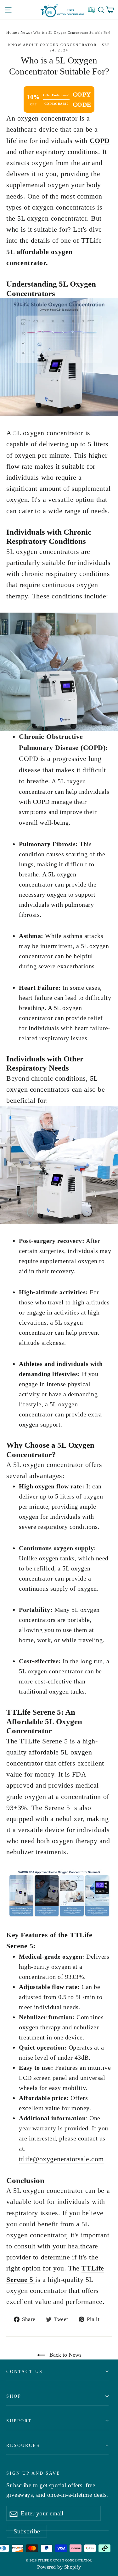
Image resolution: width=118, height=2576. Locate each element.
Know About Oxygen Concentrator (52, 45)
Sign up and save (33, 2473)
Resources (23, 2445)
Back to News (65, 2355)
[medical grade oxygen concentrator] (59, 357)
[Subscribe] (14, 2514)
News (25, 32)
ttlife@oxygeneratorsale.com (61, 2159)
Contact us (25, 2371)
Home (12, 32)
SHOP (14, 2396)
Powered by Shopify (59, 2567)
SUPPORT (19, 2421)
